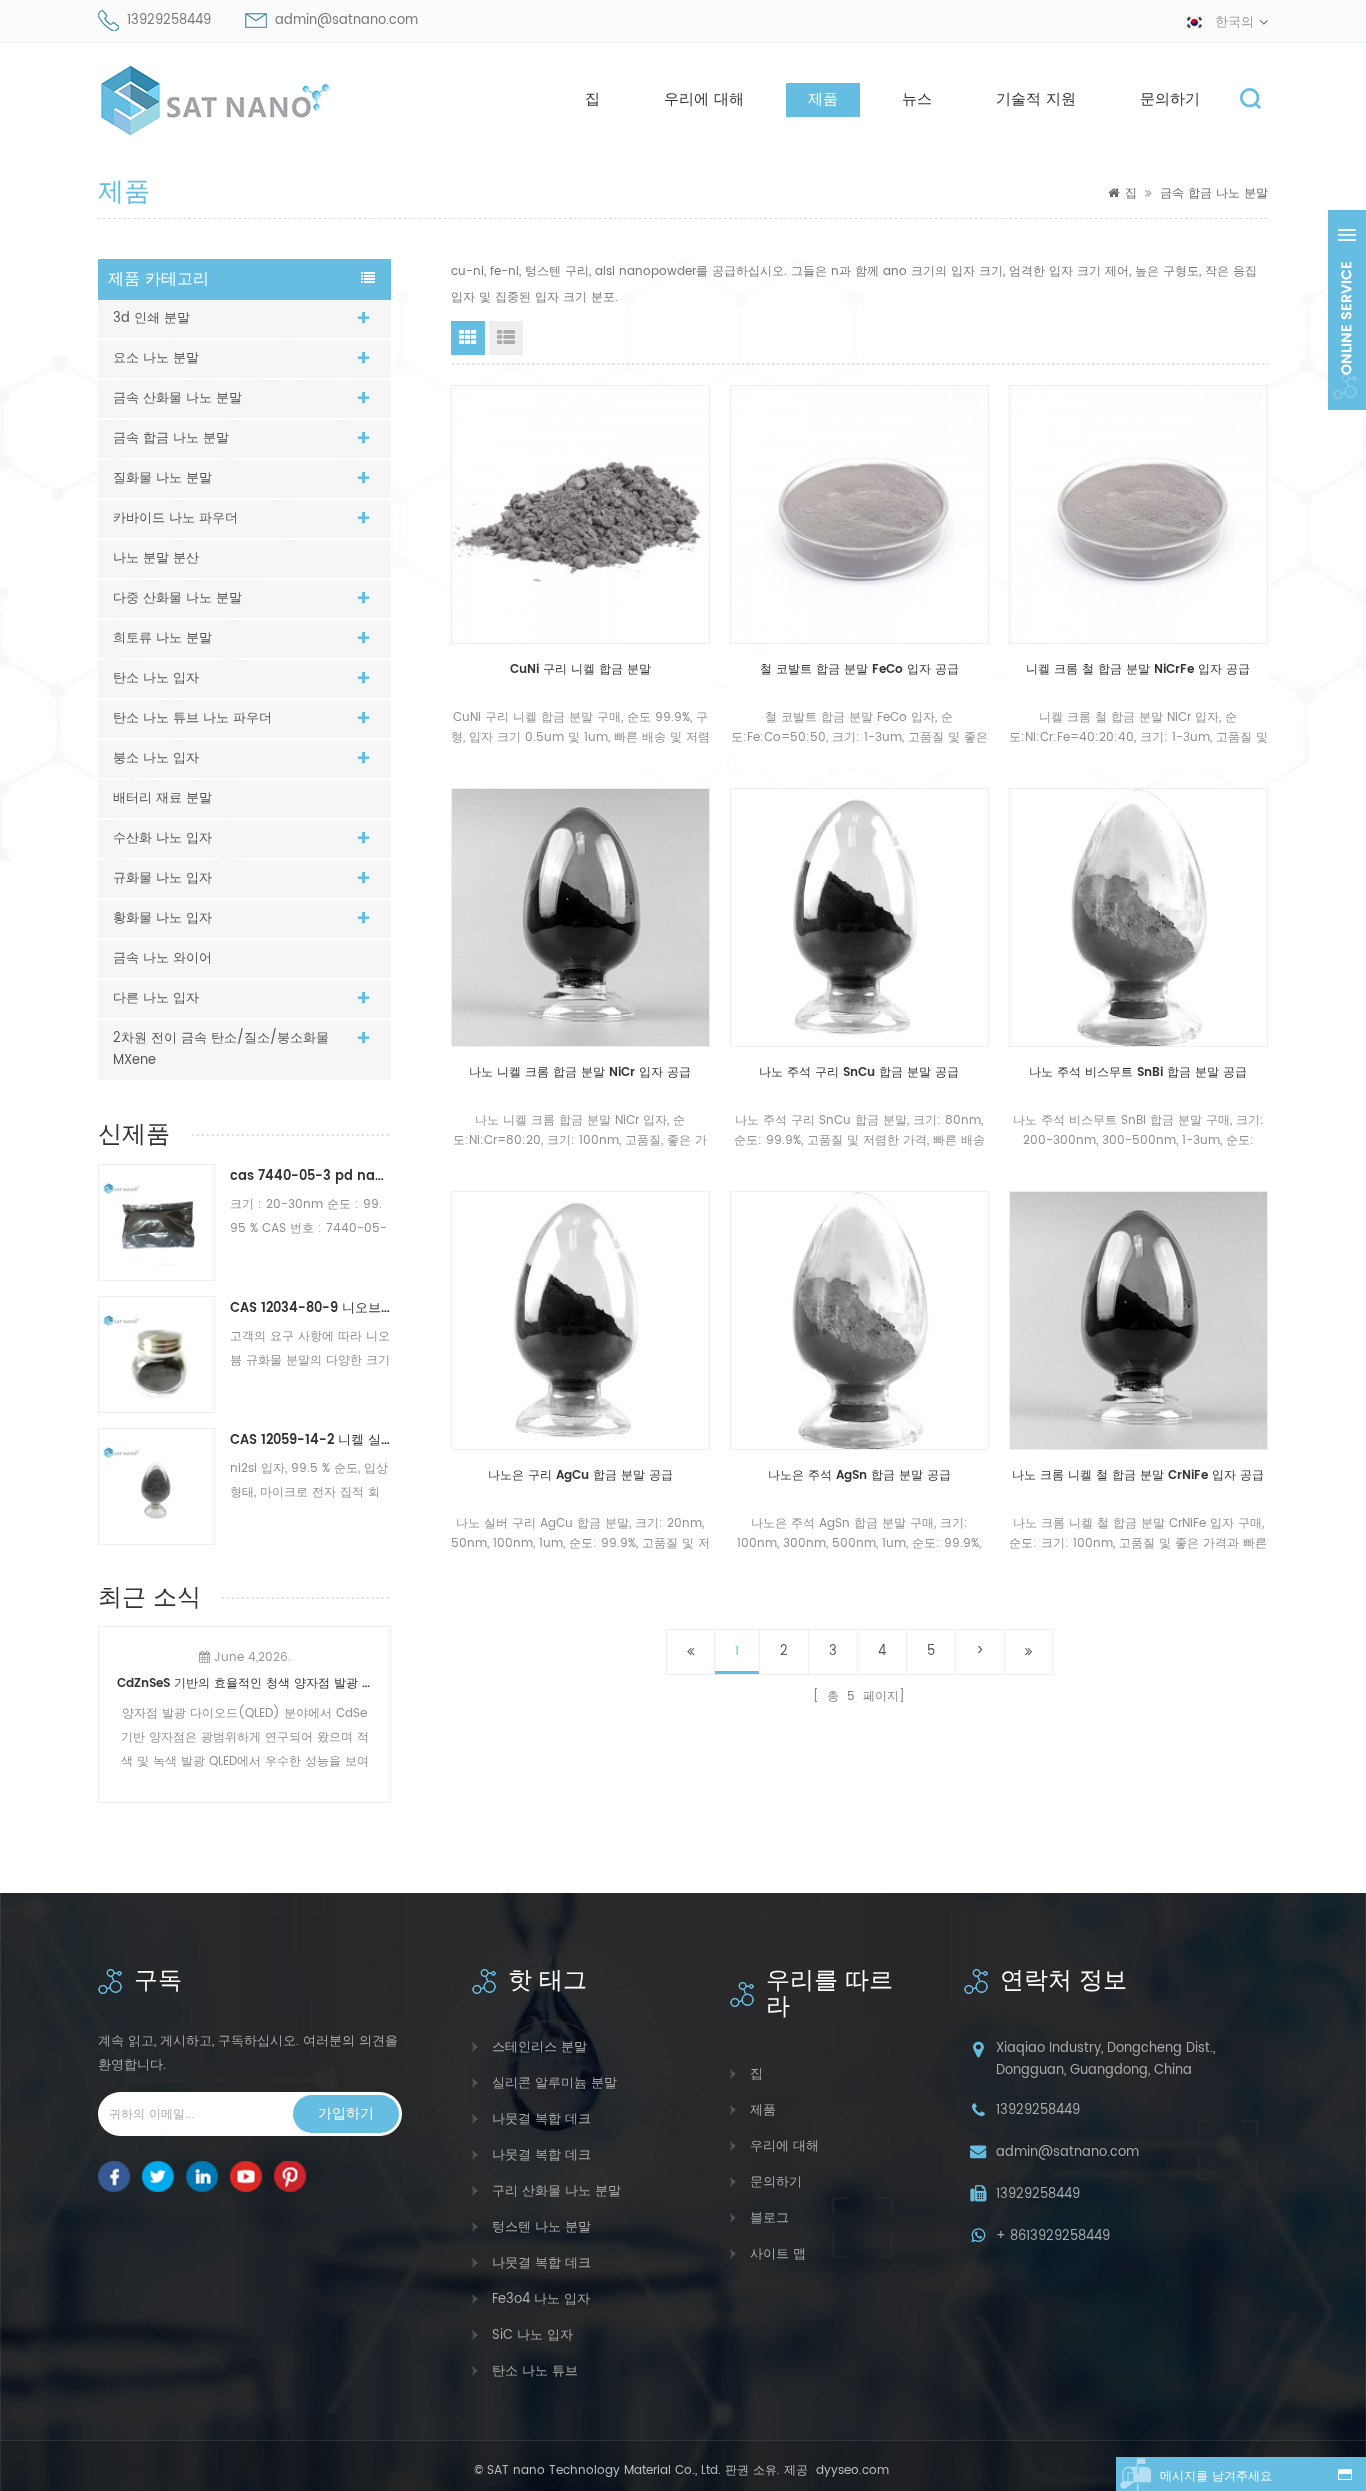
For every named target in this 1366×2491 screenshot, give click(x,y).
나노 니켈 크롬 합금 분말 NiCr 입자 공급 (580, 1072)
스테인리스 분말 (539, 2047)
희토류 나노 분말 (162, 638)
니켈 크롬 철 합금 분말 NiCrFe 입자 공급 (1138, 669)
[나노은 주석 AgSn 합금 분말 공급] (859, 1320)
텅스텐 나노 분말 (541, 2227)
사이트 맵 (778, 2254)
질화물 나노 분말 (162, 478)
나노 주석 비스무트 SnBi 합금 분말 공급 (1138, 1072)
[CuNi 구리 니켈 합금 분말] (580, 514)
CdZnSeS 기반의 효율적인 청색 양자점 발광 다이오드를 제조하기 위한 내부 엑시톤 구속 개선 (244, 1683)
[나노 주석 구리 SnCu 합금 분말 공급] (859, 917)
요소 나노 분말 (156, 358)
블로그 (769, 2218)
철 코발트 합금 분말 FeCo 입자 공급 (859, 669)
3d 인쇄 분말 (151, 318)
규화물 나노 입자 (162, 878)
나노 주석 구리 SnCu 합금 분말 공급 (859, 1072)
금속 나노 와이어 (162, 958)
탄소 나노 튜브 (535, 2371)
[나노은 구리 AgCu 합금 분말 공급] (580, 1320)
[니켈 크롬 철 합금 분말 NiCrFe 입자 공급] (1138, 514)
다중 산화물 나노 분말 (177, 598)
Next (383, 1702)
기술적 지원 (1036, 99)
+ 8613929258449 (1053, 2236)
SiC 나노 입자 (532, 2335)
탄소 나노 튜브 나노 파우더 (192, 718)
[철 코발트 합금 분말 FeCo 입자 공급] (859, 514)
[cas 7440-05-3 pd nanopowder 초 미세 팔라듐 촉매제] (157, 1222)
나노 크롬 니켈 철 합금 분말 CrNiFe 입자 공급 (1138, 1475)
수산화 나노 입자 (162, 838)
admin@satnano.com (346, 20)
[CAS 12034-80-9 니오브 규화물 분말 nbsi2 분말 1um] (157, 1354)
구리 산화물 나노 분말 (556, 2191)
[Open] (1347, 310)
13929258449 (169, 20)
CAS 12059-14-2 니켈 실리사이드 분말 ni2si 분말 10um (310, 1440)
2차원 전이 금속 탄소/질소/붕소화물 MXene (221, 1049)
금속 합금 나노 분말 (1214, 193)
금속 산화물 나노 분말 (177, 398)
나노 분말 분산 (156, 558)
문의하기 (1170, 99)
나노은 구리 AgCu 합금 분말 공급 (580, 1475)
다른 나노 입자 (156, 998)
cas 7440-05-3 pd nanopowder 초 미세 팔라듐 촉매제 (310, 1176)
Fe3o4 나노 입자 (541, 2299)
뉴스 (917, 99)
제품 (823, 99)
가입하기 (346, 2113)
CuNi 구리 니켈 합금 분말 (580, 669)
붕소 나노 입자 (156, 758)
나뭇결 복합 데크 (541, 2119)
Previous (106, 1702)
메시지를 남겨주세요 (1216, 2476)
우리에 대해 (704, 99)
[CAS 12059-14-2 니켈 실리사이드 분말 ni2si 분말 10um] (157, 1486)
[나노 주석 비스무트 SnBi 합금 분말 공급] (1138, 917)
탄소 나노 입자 (156, 678)
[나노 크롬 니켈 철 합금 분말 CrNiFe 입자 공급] (1138, 1320)
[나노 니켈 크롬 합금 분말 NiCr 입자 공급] (580, 917)
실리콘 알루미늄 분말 (554, 2083)
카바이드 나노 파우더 (175, 518)
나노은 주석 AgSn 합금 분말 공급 (859, 1475)
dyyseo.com (850, 2470)
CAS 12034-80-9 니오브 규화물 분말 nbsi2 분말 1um (310, 1308)
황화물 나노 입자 (162, 918)
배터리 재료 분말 (162, 798)
